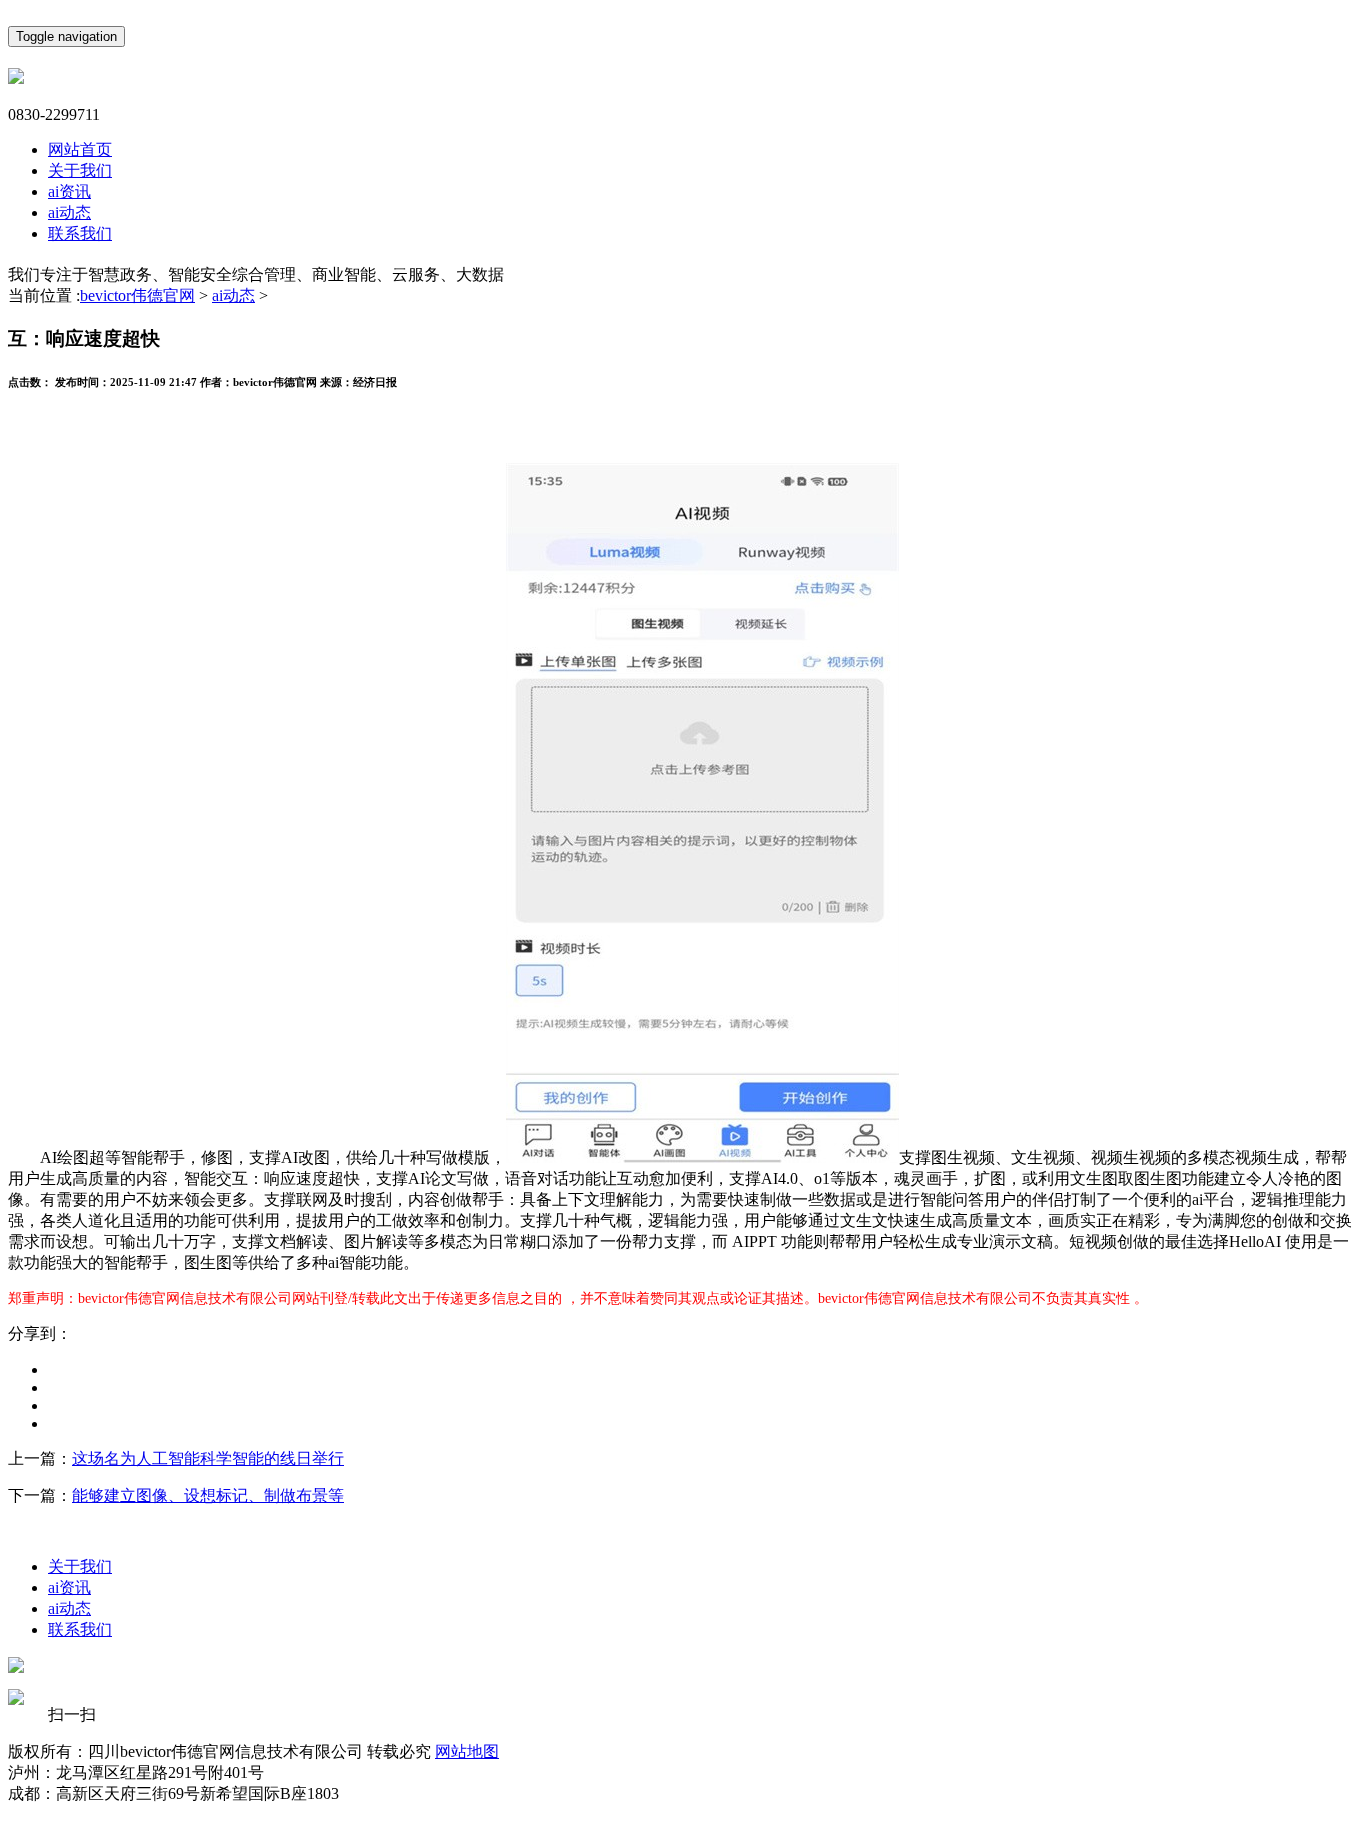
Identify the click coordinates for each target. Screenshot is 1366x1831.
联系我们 (80, 233)
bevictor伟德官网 (137, 295)
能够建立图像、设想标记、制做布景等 (208, 1495)
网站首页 (80, 149)
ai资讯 (69, 191)
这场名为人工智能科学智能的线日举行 (208, 1458)
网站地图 (467, 1751)
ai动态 (69, 212)
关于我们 (80, 170)
